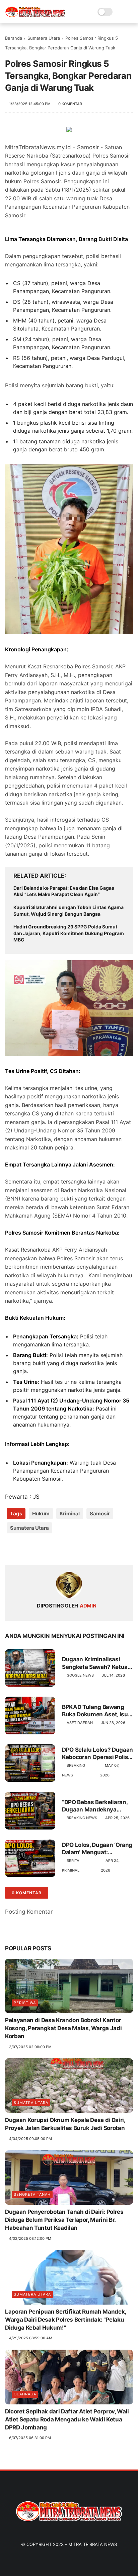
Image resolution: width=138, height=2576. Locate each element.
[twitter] (24, 1549)
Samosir (100, 1514)
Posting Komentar (29, 1912)
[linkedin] (64, 1549)
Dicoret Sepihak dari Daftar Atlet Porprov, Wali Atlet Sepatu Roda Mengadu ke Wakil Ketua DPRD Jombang (67, 2419)
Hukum (41, 1514)
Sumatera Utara (44, 38)
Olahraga (25, 2394)
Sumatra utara (31, 2103)
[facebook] (11, 1549)
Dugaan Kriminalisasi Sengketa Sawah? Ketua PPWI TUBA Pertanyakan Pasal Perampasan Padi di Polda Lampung (97, 1663)
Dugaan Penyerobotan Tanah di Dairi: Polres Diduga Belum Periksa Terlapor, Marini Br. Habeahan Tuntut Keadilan (64, 2220)
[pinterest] (51, 1549)
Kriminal (70, 1514)
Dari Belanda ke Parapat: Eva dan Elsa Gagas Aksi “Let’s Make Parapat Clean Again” (64, 891)
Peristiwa (25, 2003)
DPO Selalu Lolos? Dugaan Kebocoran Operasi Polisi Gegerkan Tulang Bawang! (97, 1754)
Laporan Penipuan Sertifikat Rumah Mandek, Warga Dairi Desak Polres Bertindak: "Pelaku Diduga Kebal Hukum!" (65, 2320)
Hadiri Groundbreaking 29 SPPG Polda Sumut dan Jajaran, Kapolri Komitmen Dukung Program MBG (69, 933)
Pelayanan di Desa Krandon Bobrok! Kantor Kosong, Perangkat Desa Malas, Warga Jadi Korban (63, 2028)
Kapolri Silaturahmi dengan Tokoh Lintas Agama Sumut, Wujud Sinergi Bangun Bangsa (68, 911)
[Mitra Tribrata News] (35, 15)
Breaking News (82, 1818)
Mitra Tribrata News (93, 2544)
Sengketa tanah (32, 2194)
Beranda (14, 38)
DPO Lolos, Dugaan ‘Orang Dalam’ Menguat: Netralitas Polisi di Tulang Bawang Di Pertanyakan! (97, 1849)
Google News (80, 1675)
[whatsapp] (38, 1549)
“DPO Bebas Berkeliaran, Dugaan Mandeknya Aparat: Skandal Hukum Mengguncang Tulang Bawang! (95, 1806)
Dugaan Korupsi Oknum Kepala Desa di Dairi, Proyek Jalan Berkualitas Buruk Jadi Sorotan (65, 2124)
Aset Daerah (80, 1723)
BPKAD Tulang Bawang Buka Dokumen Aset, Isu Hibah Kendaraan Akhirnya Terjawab (95, 1711)
